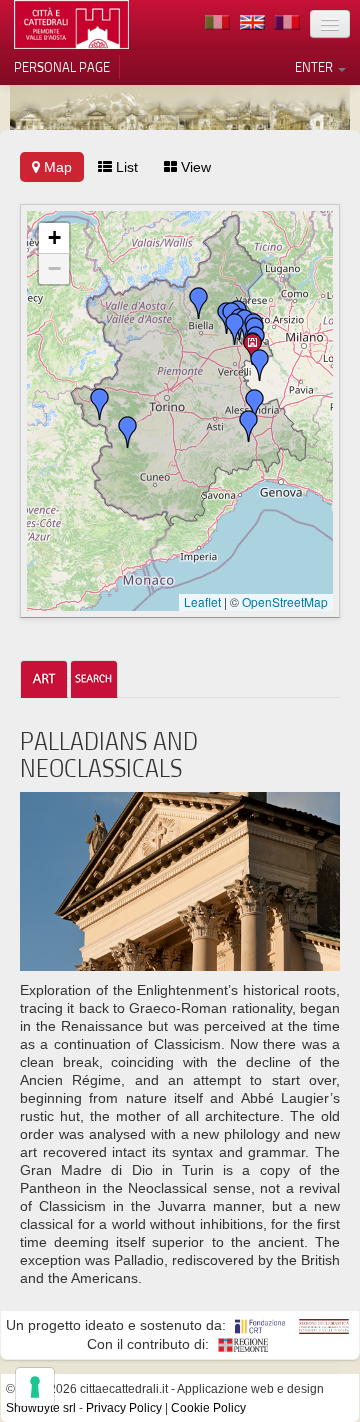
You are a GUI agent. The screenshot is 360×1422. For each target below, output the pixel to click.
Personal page (62, 67)
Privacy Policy (124, 1408)
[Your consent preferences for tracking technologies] (35, 1387)
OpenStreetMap (285, 601)
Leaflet (202, 601)
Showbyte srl (41, 1408)
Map (56, 167)
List (125, 167)
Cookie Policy (208, 1408)
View (194, 167)
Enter (315, 67)
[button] (249, 426)
